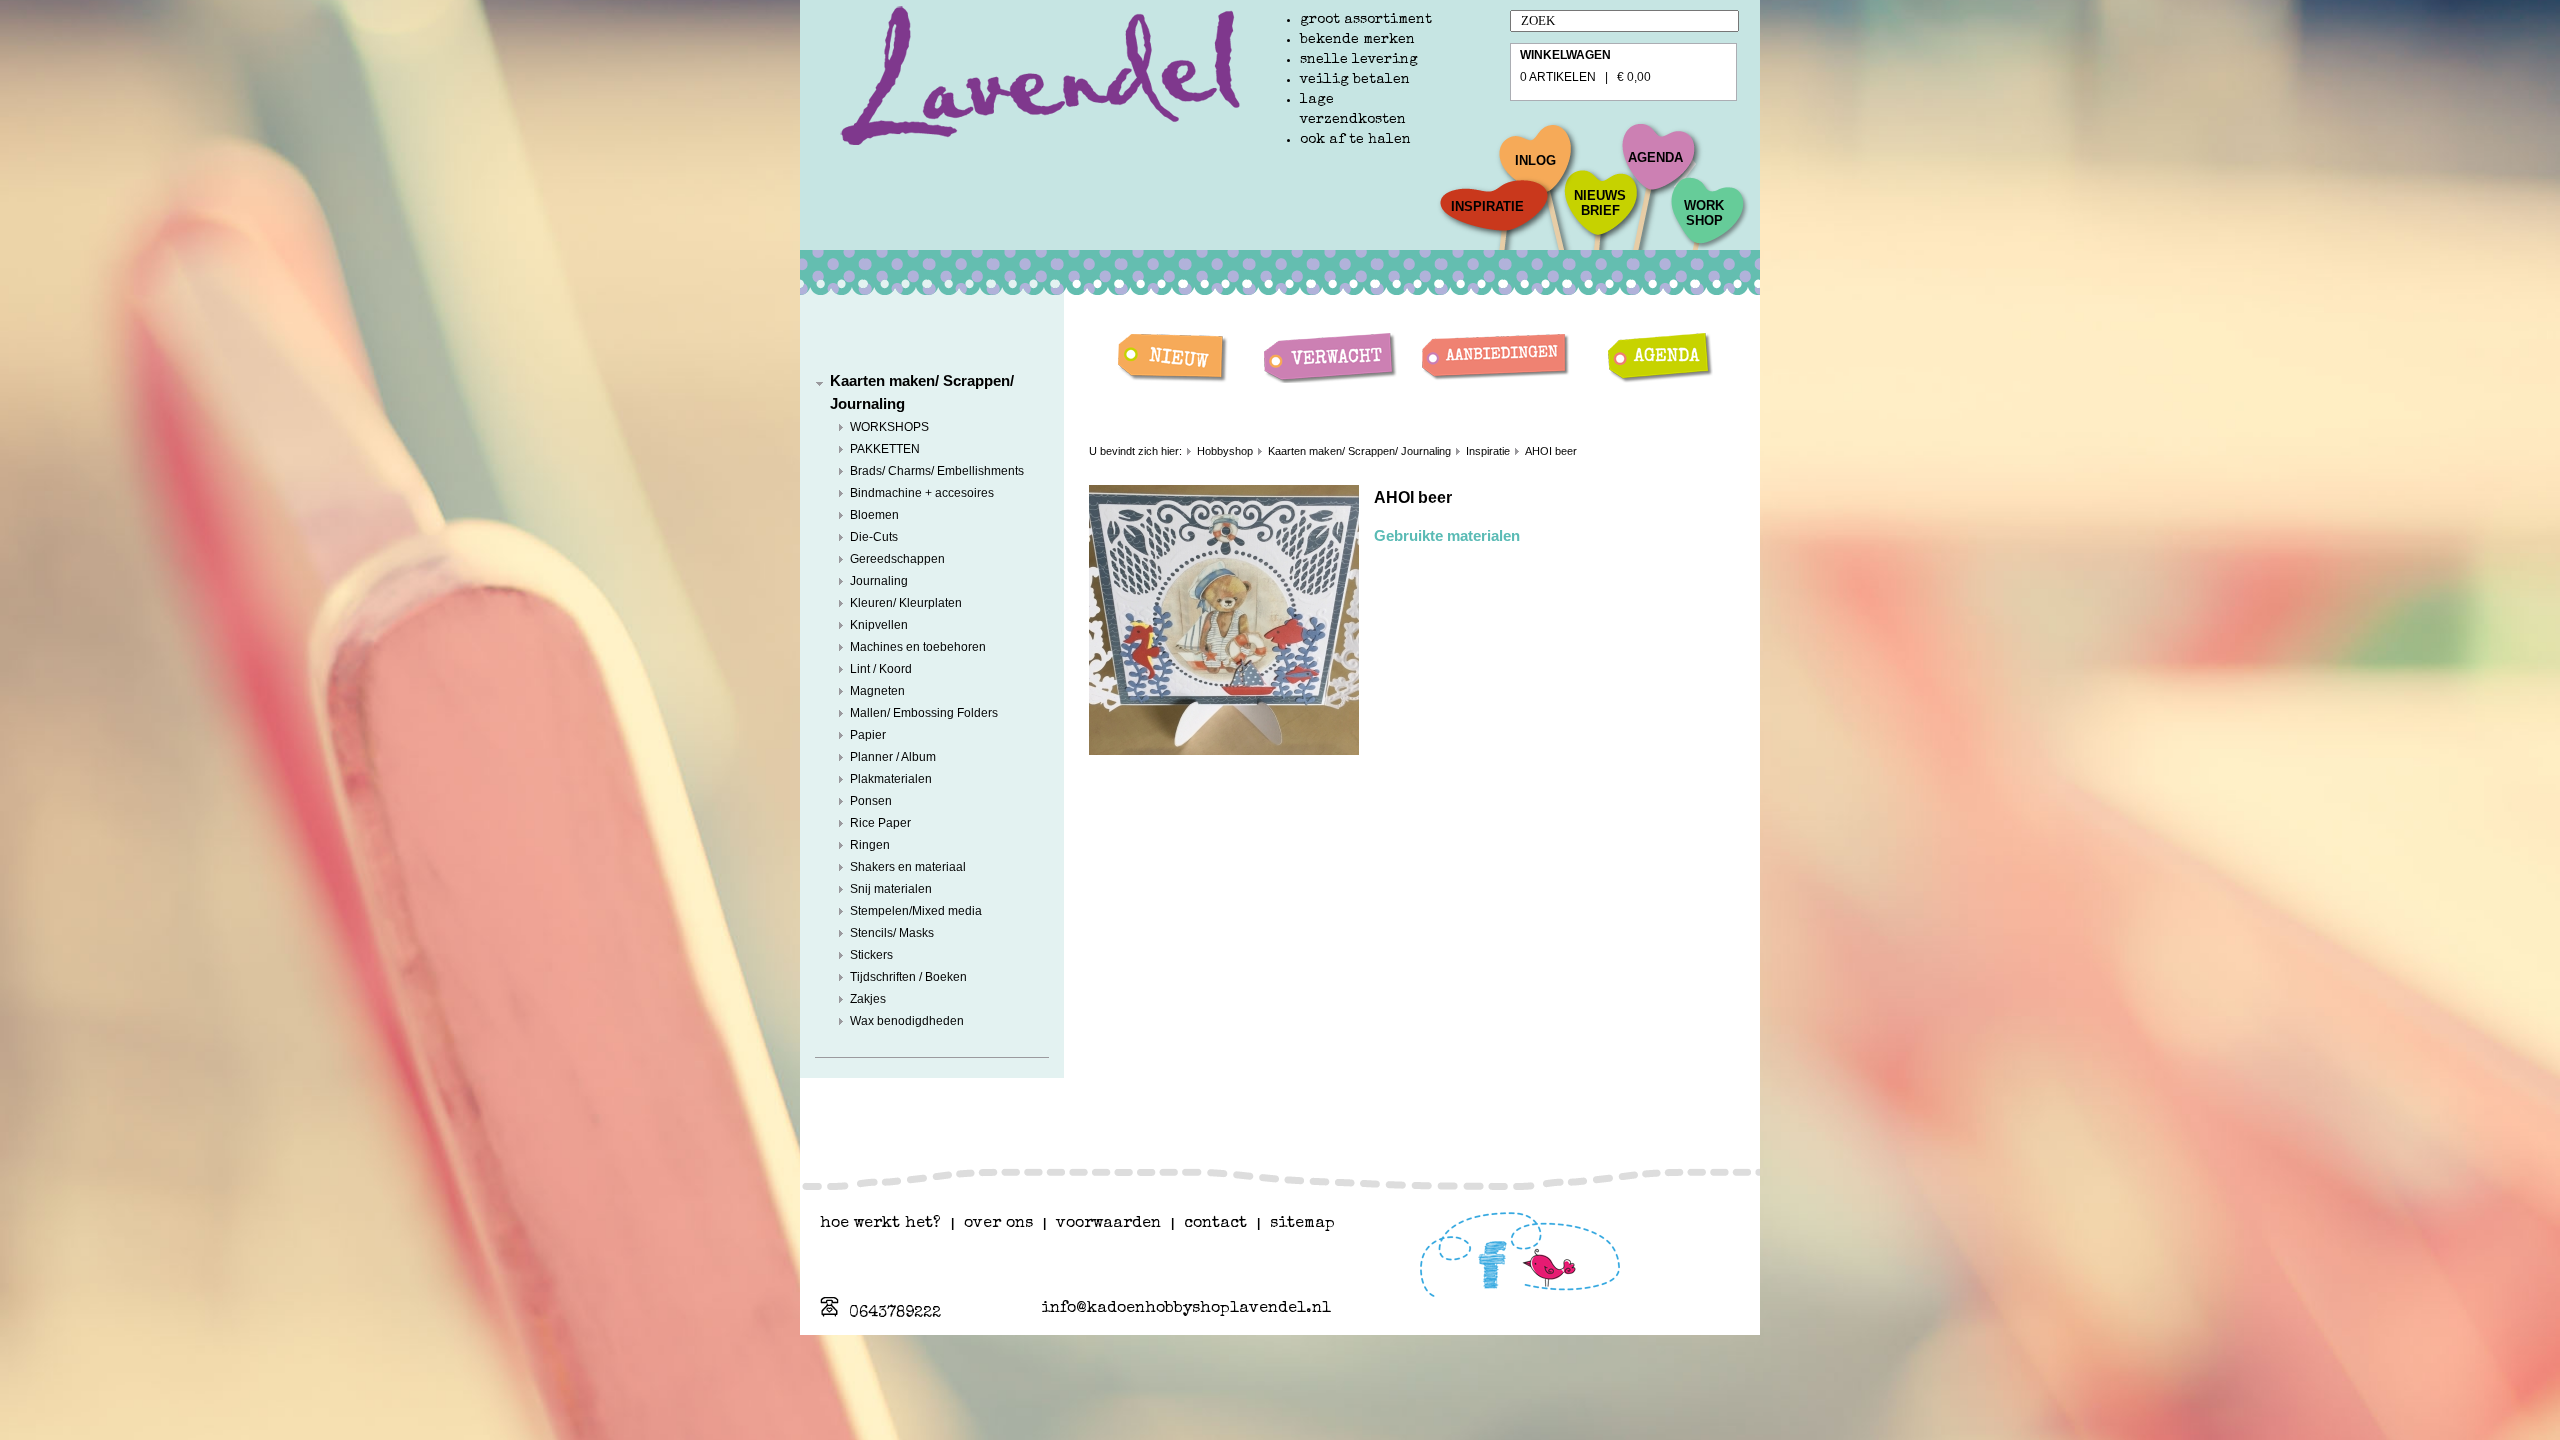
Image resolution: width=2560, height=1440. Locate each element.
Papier (868, 735)
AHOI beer (1551, 451)
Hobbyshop (1225, 451)
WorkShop (1704, 213)
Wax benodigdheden (907, 1021)
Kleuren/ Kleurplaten (906, 603)
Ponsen (871, 801)
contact (1215, 1224)
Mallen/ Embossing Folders (924, 713)
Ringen (870, 845)
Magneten (877, 691)
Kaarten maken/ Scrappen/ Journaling (1359, 451)
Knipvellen (879, 625)
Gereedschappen (897, 559)
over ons (998, 1224)
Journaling (879, 581)
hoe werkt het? (880, 1224)
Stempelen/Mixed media (916, 911)
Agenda (1655, 157)
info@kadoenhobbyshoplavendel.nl (1186, 1309)
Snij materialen (891, 889)
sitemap (1302, 1224)
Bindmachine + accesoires (922, 493)
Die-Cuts (874, 537)
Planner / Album (893, 757)
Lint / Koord (881, 669)
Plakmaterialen (891, 779)
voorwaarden (1108, 1224)
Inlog (1535, 160)
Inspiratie (1487, 206)
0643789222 (895, 1314)
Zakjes (868, 999)
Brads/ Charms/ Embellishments (937, 471)
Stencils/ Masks (892, 933)
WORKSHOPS (889, 427)
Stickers (871, 955)
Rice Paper (880, 823)
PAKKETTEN (885, 449)
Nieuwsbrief (1600, 203)
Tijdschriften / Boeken (908, 977)
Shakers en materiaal (908, 867)
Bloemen (874, 515)
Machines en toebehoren (918, 647)
